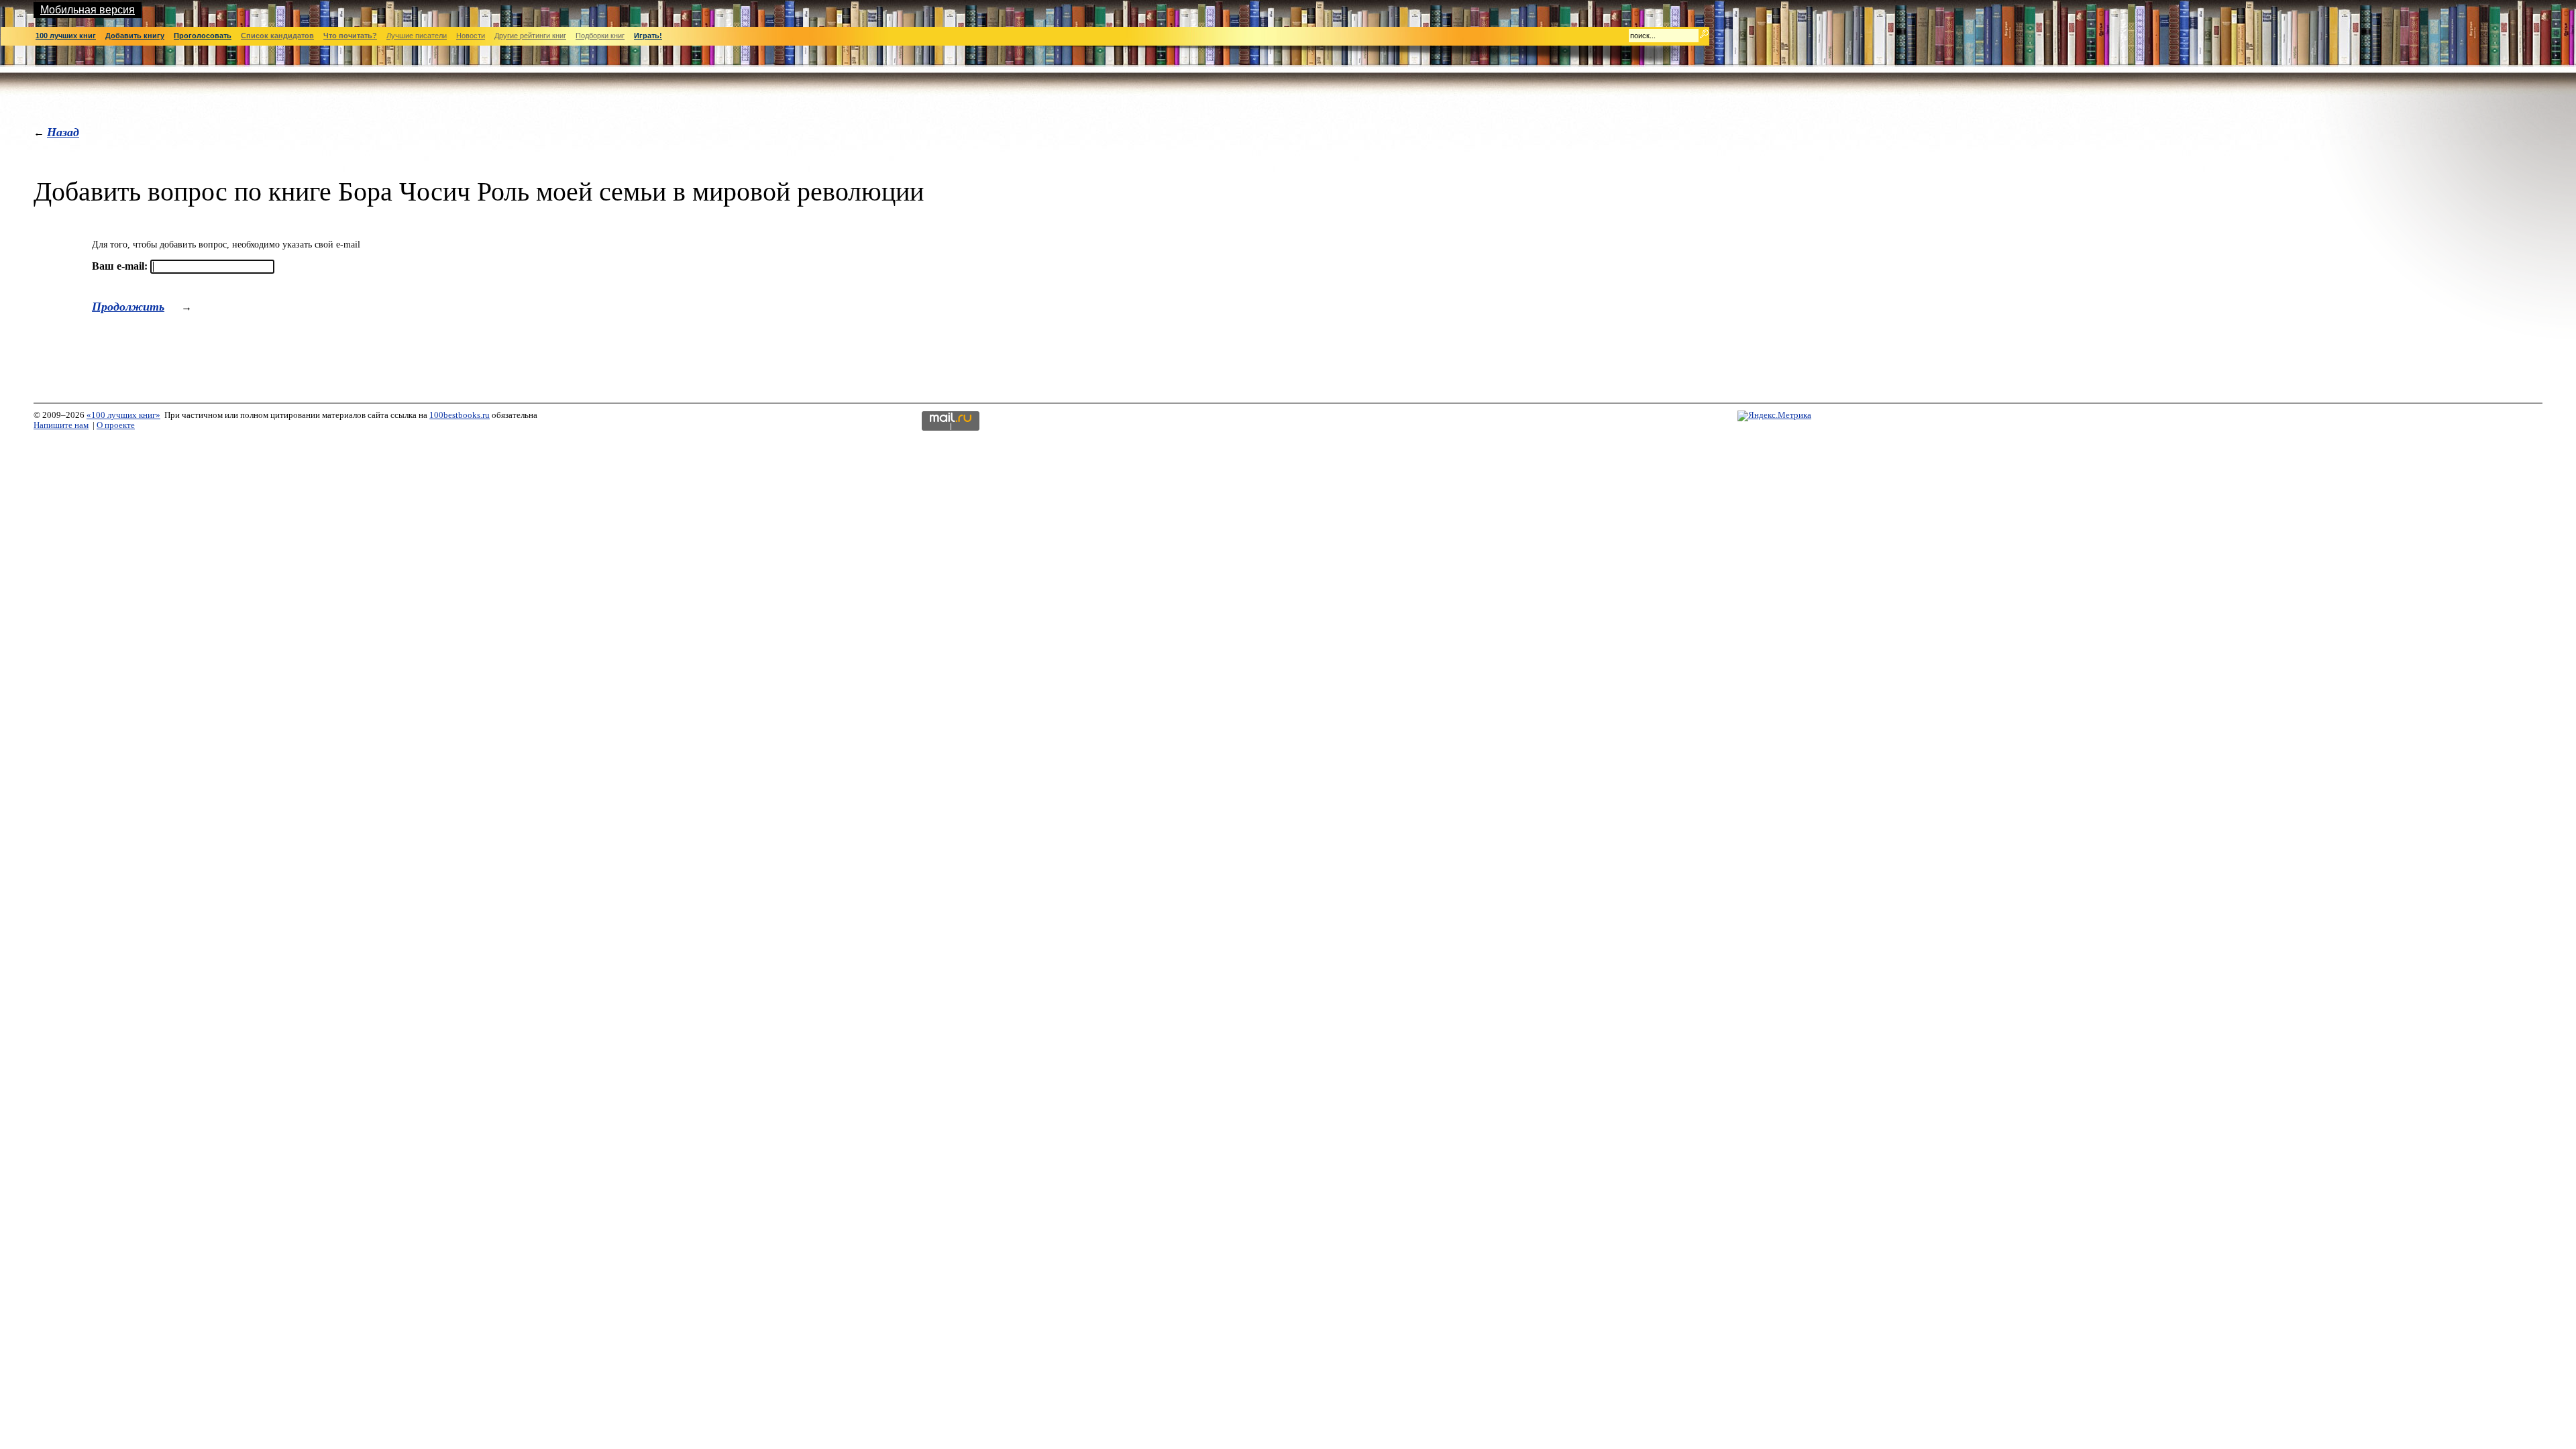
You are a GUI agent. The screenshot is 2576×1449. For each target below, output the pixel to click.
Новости (471, 36)
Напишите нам (61, 425)
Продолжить (128, 306)
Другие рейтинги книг (530, 36)
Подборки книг (600, 36)
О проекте (116, 425)
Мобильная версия (88, 10)
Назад (63, 132)
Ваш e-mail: (120, 266)
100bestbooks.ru (460, 415)
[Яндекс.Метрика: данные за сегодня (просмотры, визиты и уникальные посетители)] (1774, 416)
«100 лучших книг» (123, 415)
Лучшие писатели (417, 36)
